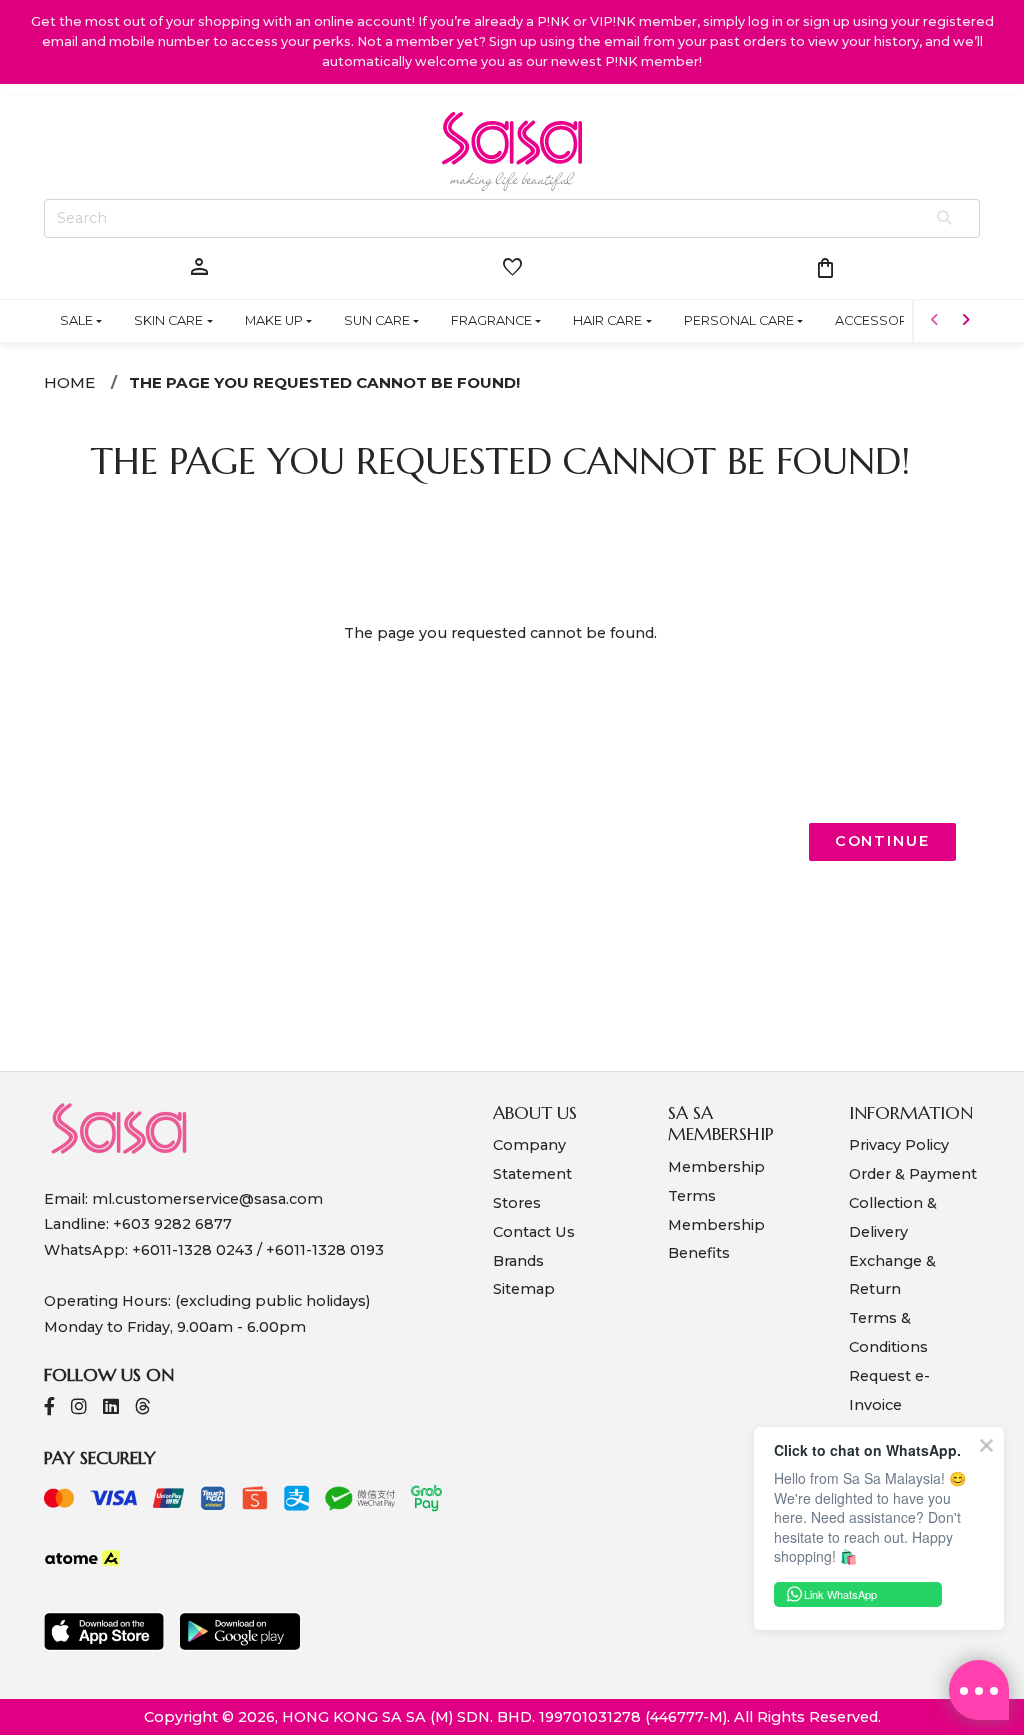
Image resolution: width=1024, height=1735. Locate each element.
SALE (76, 320)
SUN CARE (377, 320)
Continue (882, 841)
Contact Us (534, 1232)
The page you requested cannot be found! (324, 382)
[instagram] (79, 1408)
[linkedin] (111, 1408)
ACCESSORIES (881, 320)
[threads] (143, 1408)
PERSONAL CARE (739, 320)
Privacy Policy (899, 1145)
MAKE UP (274, 320)
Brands (518, 1261)
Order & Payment (913, 1174)
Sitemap (524, 1289)
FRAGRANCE (491, 320)
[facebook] (49, 1408)
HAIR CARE (607, 320)
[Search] (945, 219)
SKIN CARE (168, 320)
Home (69, 382)
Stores (517, 1203)
